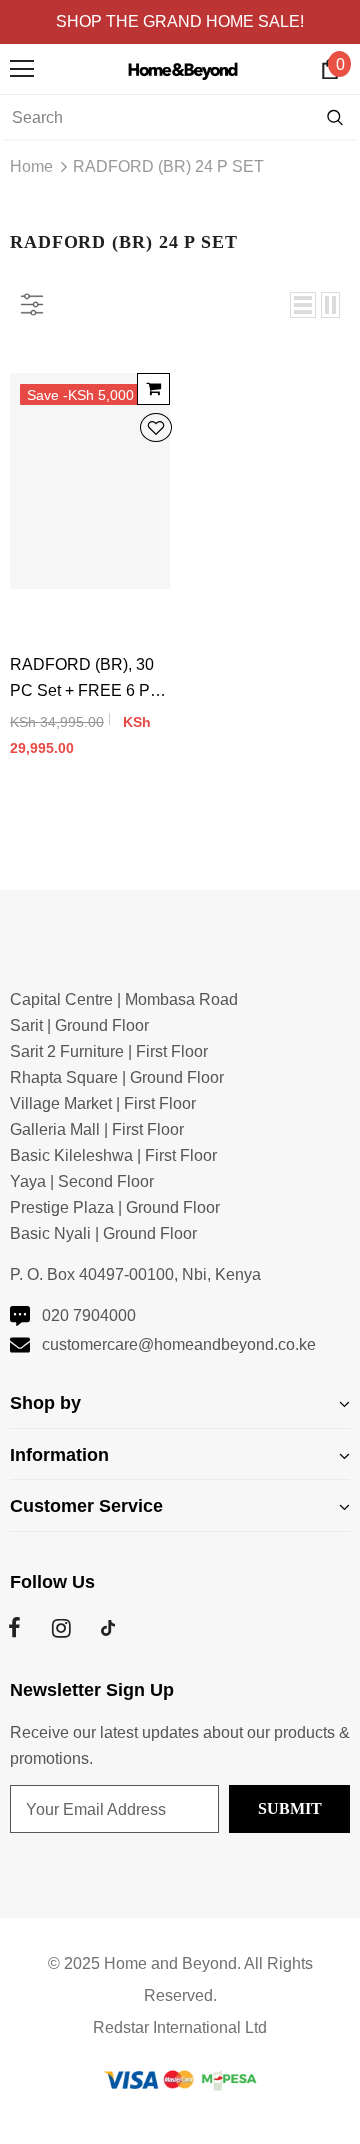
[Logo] (185, 69)
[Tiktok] (108, 1628)
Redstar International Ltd (180, 2027)
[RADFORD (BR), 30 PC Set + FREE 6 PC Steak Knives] (153, 389)
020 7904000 (89, 1315)
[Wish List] (156, 429)
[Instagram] (61, 1628)
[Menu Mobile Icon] (22, 69)
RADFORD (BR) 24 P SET (168, 166)
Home (31, 166)
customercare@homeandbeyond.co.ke (179, 1344)
